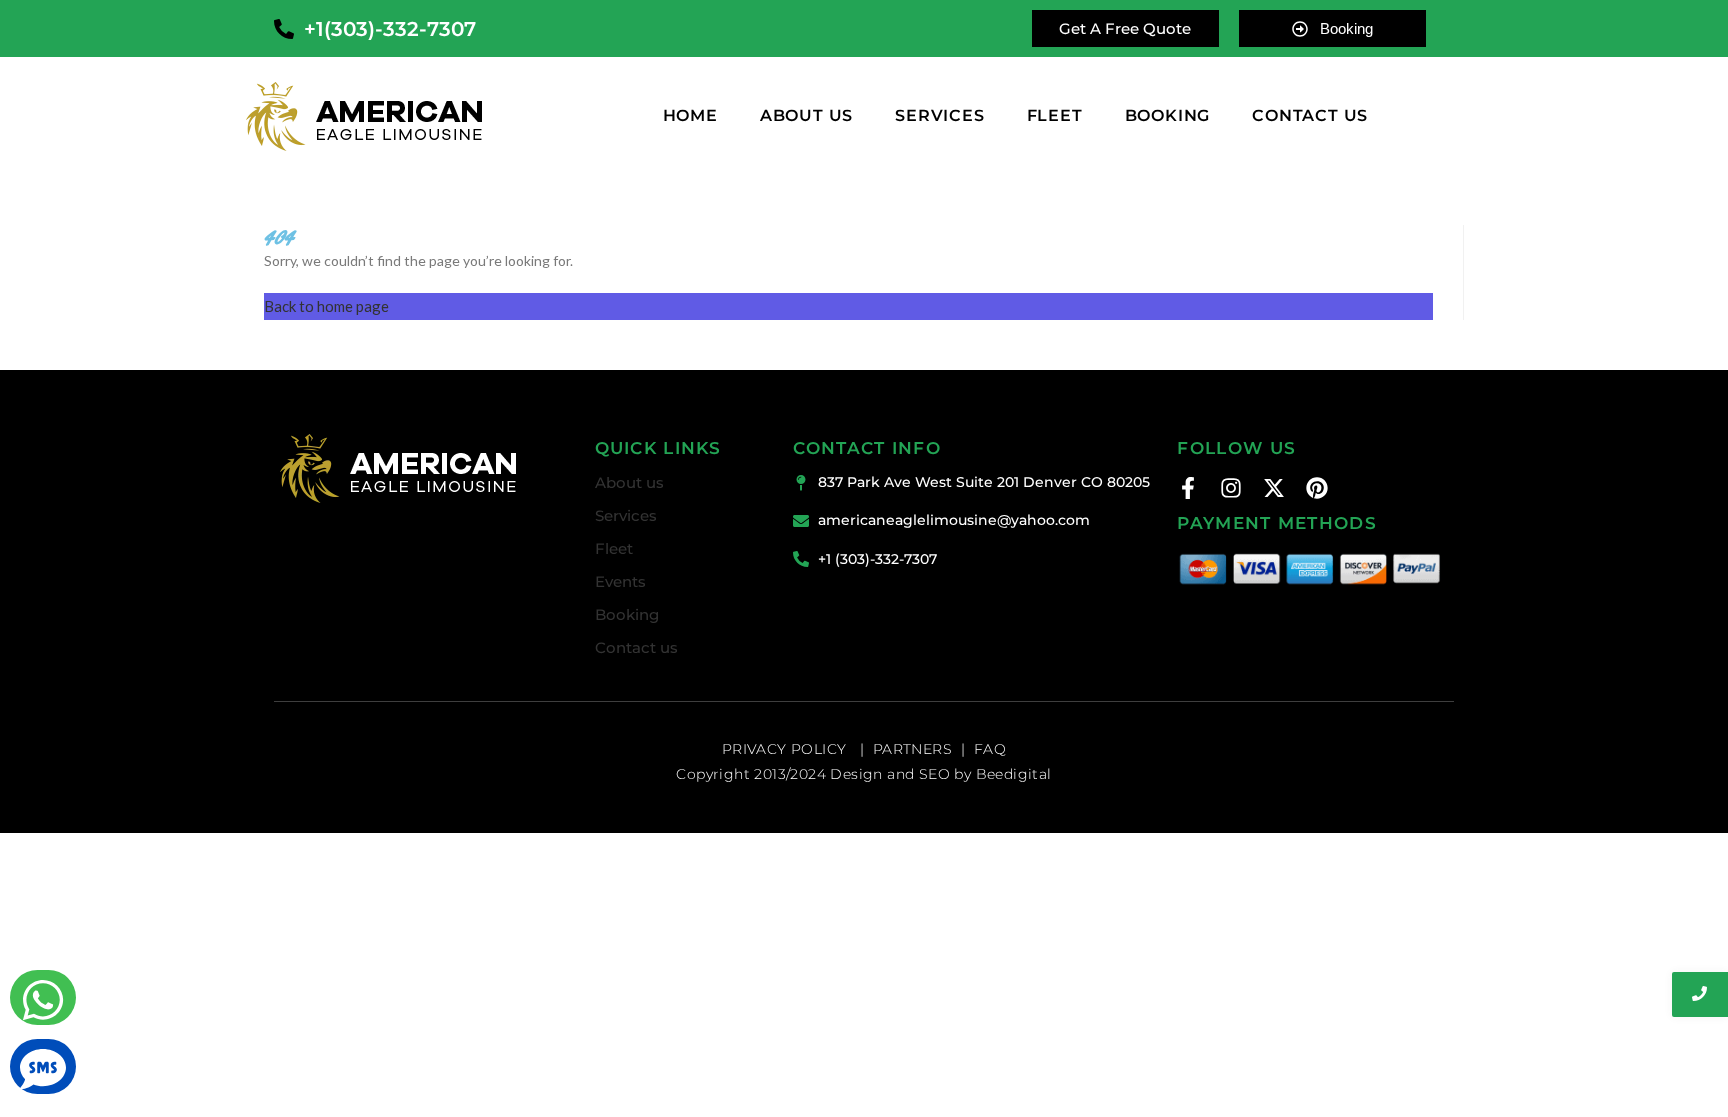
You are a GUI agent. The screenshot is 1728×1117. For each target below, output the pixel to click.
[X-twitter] (1274, 488)
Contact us (636, 647)
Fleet (1055, 116)
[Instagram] (1231, 488)
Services (939, 116)
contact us (1310, 116)
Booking (627, 614)
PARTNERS (912, 749)
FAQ (990, 749)
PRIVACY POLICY (786, 749)
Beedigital (1014, 774)
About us (806, 116)
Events (620, 581)
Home (690, 116)
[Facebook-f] (1188, 488)
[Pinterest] (1317, 488)
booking (1168, 116)
